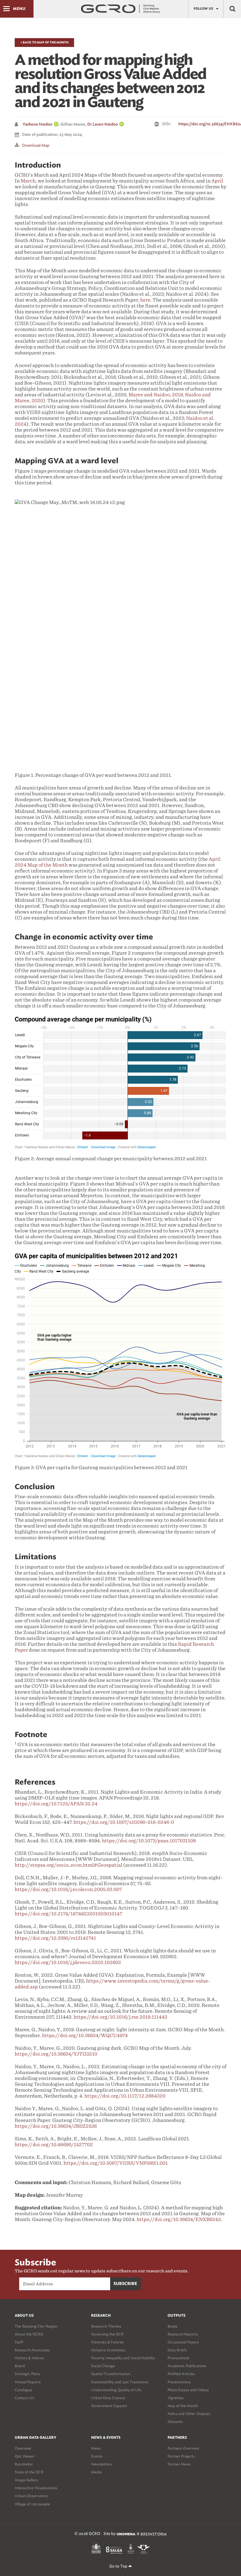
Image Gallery (26, 2480)
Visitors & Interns (29, 2358)
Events (97, 2456)
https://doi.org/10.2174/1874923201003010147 (68, 1914)
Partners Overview (183, 2448)
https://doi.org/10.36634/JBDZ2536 (56, 2126)
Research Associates (32, 2350)
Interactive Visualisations (36, 2488)
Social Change (103, 2366)
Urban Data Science (108, 2398)
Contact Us (24, 2398)
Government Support (109, 2406)
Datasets (175, 2422)
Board (20, 2366)
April (217, 181)
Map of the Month (183, 2406)
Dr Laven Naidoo (103, 125)
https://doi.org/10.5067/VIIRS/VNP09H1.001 (116, 2163)
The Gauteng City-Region (36, 2326)
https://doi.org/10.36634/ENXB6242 (179, 2219)
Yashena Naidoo (37, 125)
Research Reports (183, 2334)
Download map (36, 145)
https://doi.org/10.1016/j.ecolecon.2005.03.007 (68, 1889)
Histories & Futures (107, 2342)
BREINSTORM (154, 2534)
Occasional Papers (183, 2342)
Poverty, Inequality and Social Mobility (123, 2358)
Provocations (179, 2358)
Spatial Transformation (111, 2374)
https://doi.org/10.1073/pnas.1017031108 (149, 1841)
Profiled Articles (181, 2374)
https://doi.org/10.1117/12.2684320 (125, 2096)
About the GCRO (29, 2334)
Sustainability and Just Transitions (120, 2382)
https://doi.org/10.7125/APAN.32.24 (56, 1804)
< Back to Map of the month (44, 43)
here (145, 300)
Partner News (179, 2464)
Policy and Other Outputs (189, 2414)
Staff (19, 2342)
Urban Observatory (31, 2496)
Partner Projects (181, 2456)
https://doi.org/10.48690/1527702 (54, 2145)
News (96, 2448)
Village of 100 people (32, 2504)
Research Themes (106, 2326)
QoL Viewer (25, 2456)
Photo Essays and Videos (188, 2390)
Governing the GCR (107, 2334)
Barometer (24, 2464)
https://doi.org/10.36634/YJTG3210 (56, 2054)
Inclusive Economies (108, 2350)
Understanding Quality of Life (116, 2390)
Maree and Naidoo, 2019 (156, 395)
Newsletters (102, 2464)
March (28, 181)
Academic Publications (187, 2366)
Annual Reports (28, 2382)
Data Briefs (177, 2350)
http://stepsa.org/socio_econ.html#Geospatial (68, 1865)
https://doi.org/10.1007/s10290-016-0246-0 (124, 1822)
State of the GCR (29, 2472)
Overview (23, 2448)
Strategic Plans (27, 2374)
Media (96, 2472)
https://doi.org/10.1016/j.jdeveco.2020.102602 (68, 1962)
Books (173, 2326)
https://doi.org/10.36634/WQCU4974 (85, 2035)
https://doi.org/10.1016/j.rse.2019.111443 (120, 2017)
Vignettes (176, 2398)
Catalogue (23, 2390)
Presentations (179, 2382)
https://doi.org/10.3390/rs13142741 (55, 1938)
